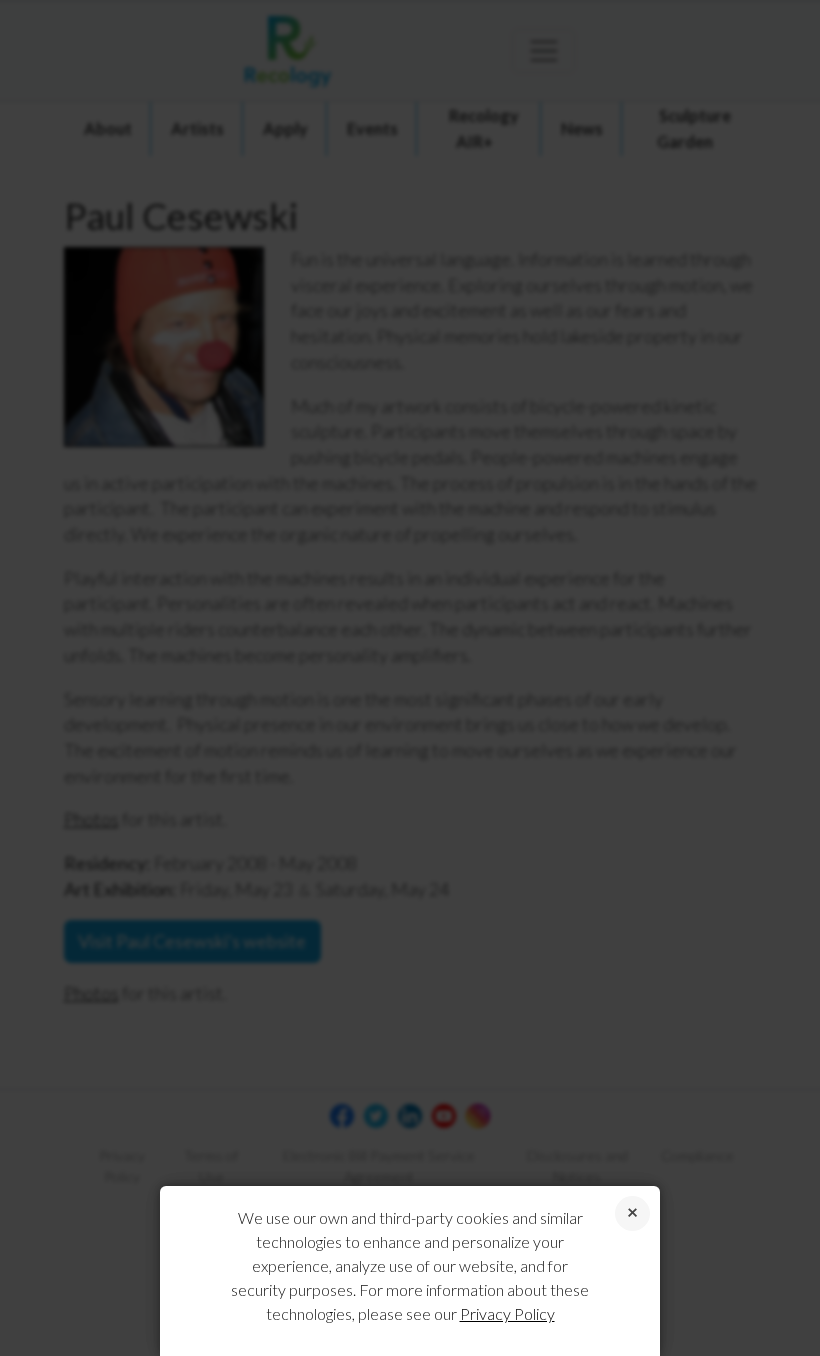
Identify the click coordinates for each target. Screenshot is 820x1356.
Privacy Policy (507, 1313)
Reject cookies (632, 1213)
